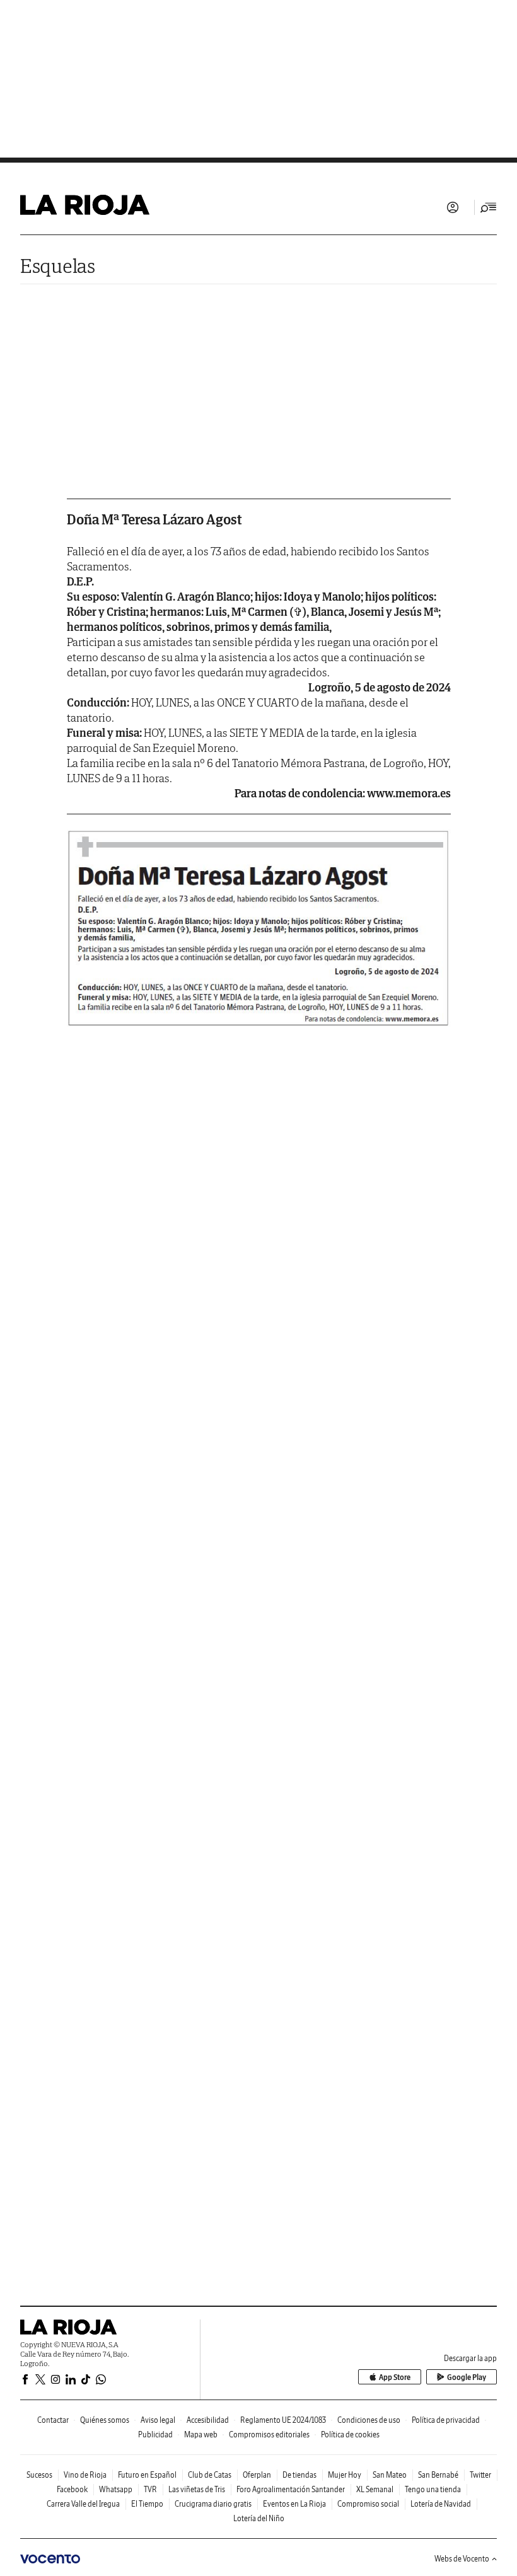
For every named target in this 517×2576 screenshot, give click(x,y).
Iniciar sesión (453, 207)
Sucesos (39, 2475)
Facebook (72, 2489)
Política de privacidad (446, 2420)
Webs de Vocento (462, 2559)
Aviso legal (158, 2420)
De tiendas (299, 2475)
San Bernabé (438, 2475)
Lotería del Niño (259, 2518)
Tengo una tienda (433, 2489)
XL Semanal (375, 2489)
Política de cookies (350, 2434)
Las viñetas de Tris (197, 2489)
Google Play (467, 2377)
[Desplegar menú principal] (489, 207)
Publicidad (155, 2434)
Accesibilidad (208, 2420)
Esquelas (58, 266)
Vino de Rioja (85, 2475)
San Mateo (390, 2475)
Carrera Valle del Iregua (83, 2504)
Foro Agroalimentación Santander (291, 2489)
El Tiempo (147, 2504)
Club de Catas (210, 2475)
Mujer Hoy (345, 2475)
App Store (395, 2377)
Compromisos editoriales (269, 2434)
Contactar (53, 2420)
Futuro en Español (147, 2475)
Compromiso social (368, 2504)
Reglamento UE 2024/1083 (283, 2420)
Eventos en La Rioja (294, 2504)
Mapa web (201, 2434)
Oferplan (257, 2475)
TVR (150, 2489)
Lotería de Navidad (441, 2504)
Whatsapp (116, 2489)
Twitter (480, 2475)
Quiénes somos (105, 2420)
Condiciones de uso (369, 2420)
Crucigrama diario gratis (213, 2504)
